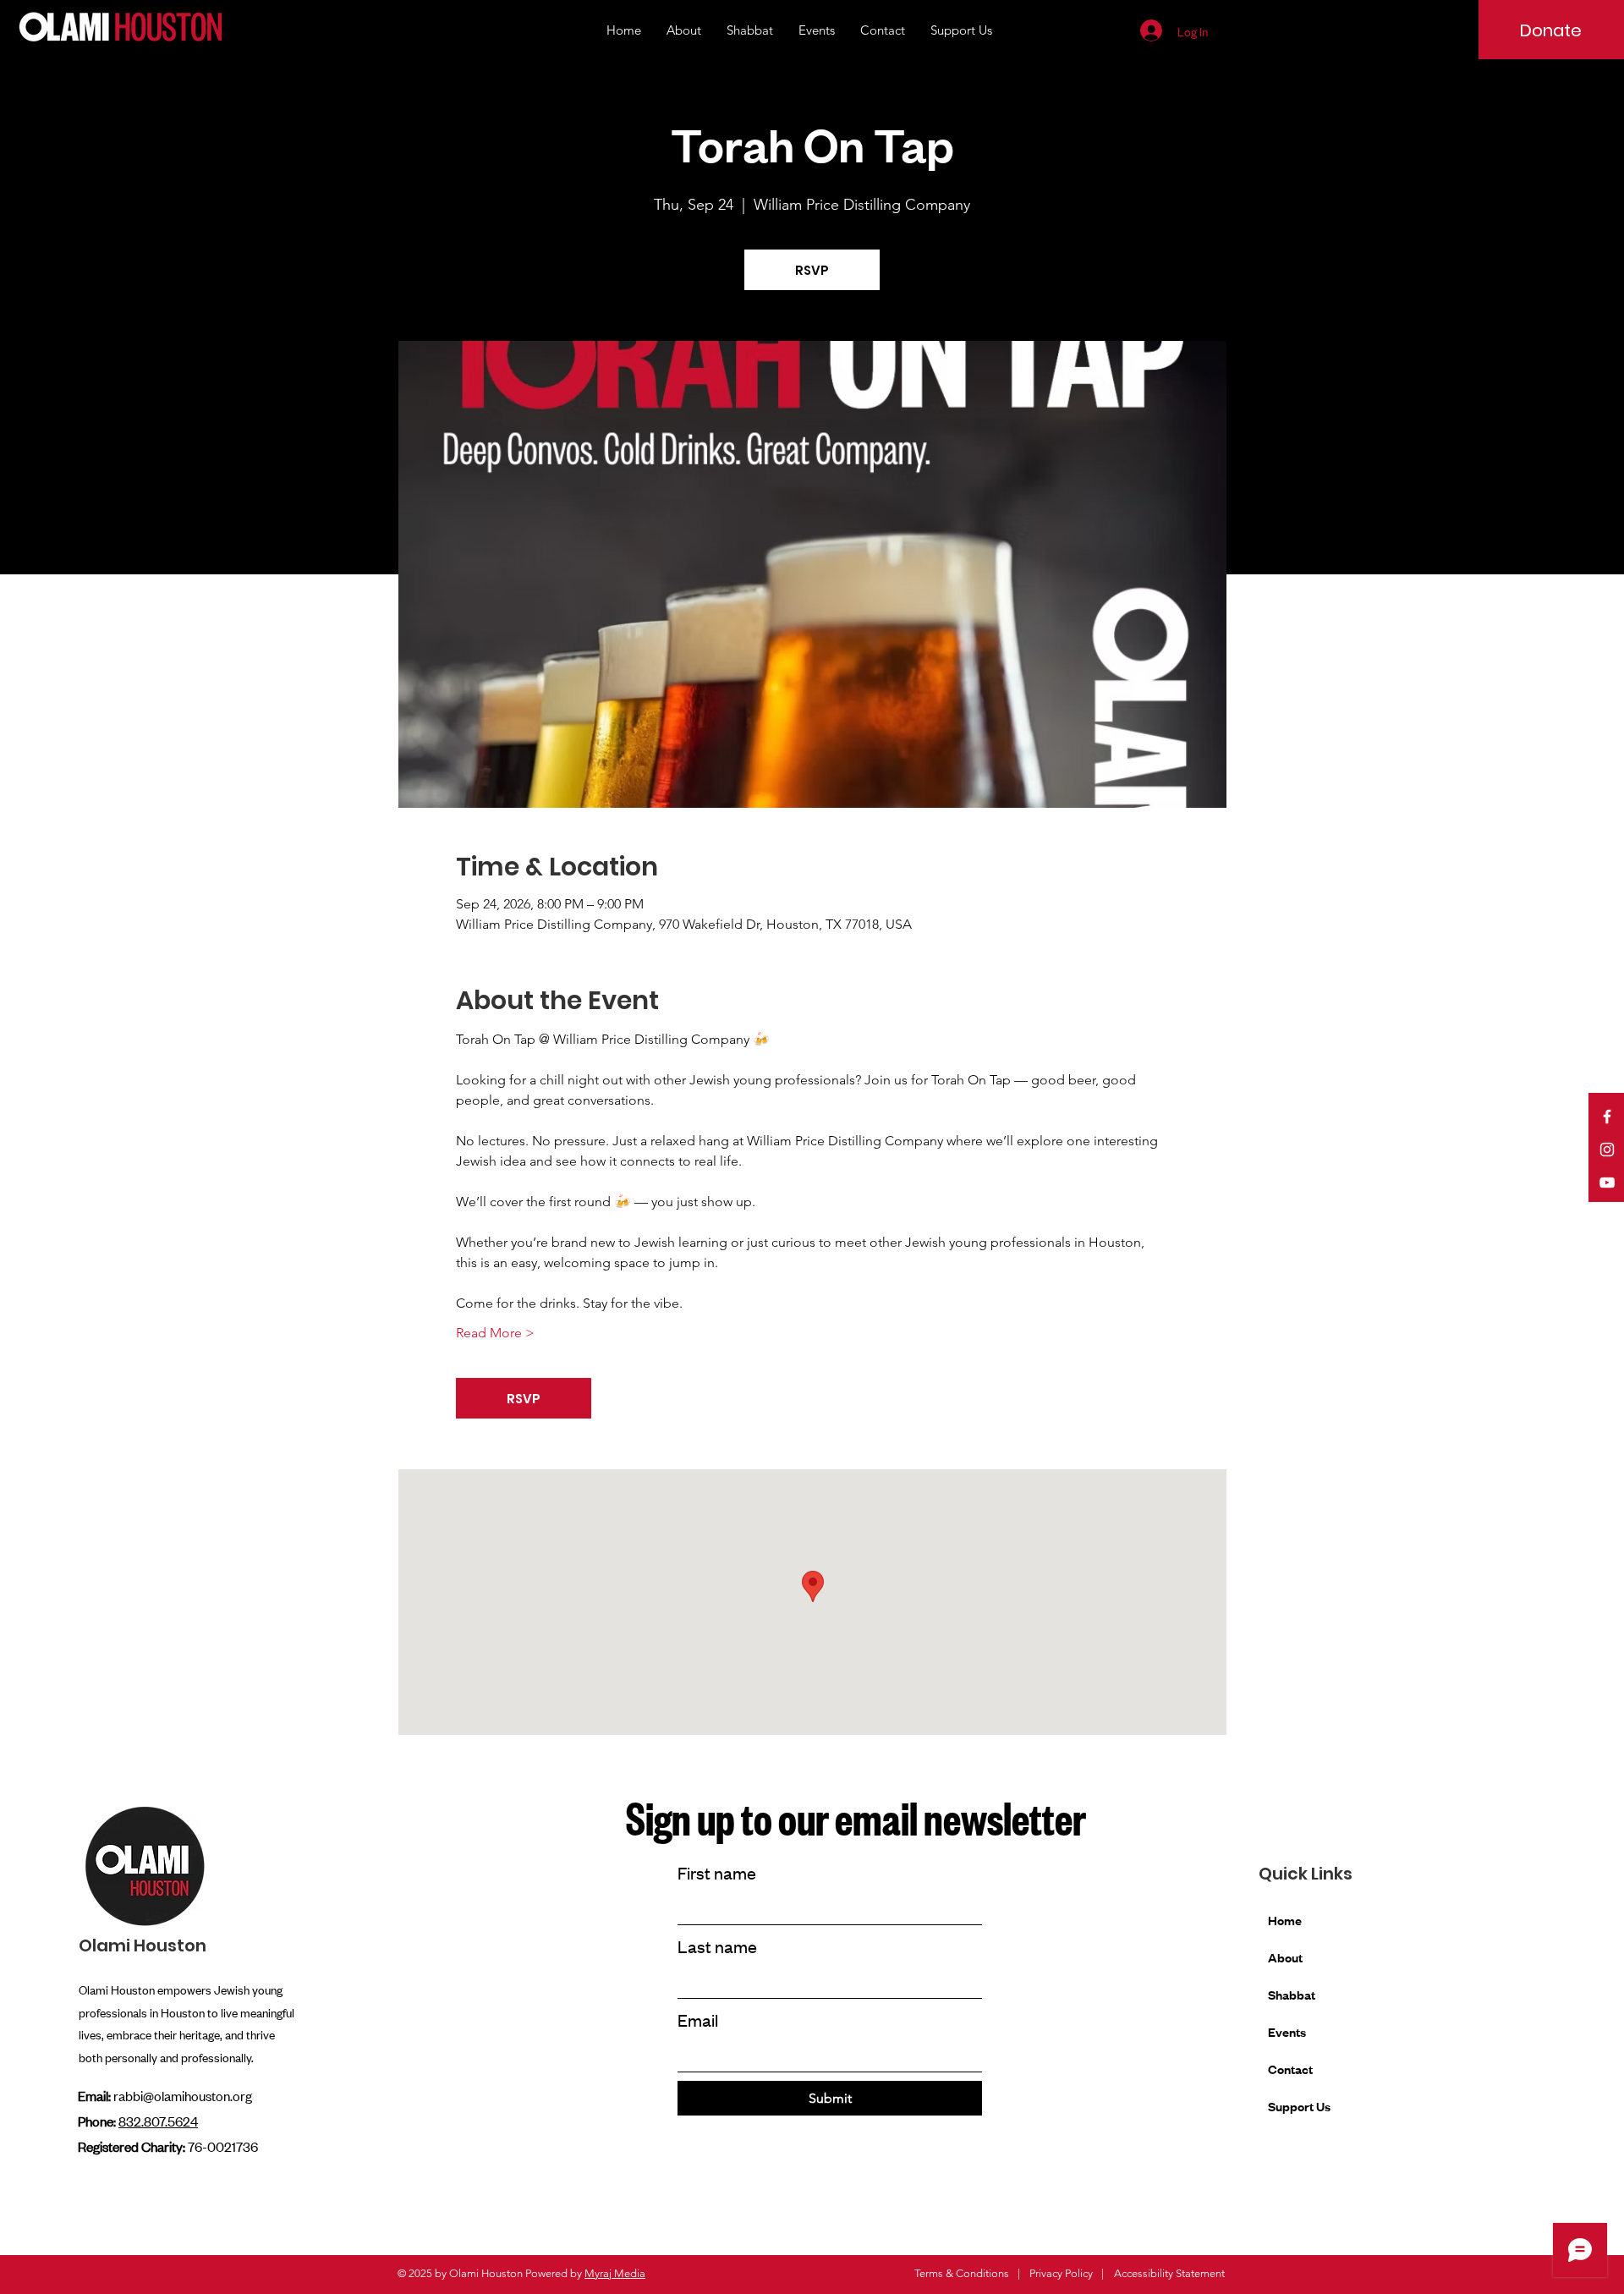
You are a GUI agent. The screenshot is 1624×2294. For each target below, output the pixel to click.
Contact (1290, 2069)
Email (698, 2020)
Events (1287, 2031)
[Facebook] (1607, 1117)
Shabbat (1292, 1994)
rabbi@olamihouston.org (183, 2095)
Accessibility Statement (1169, 2273)
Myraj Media (615, 2273)
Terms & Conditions (962, 2273)
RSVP (812, 270)
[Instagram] (1607, 1150)
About (1285, 1957)
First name (717, 1872)
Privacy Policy (1061, 2273)
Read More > (495, 1333)
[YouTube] (1607, 1183)
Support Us (1299, 2106)
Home (1285, 1920)
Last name (717, 1946)
